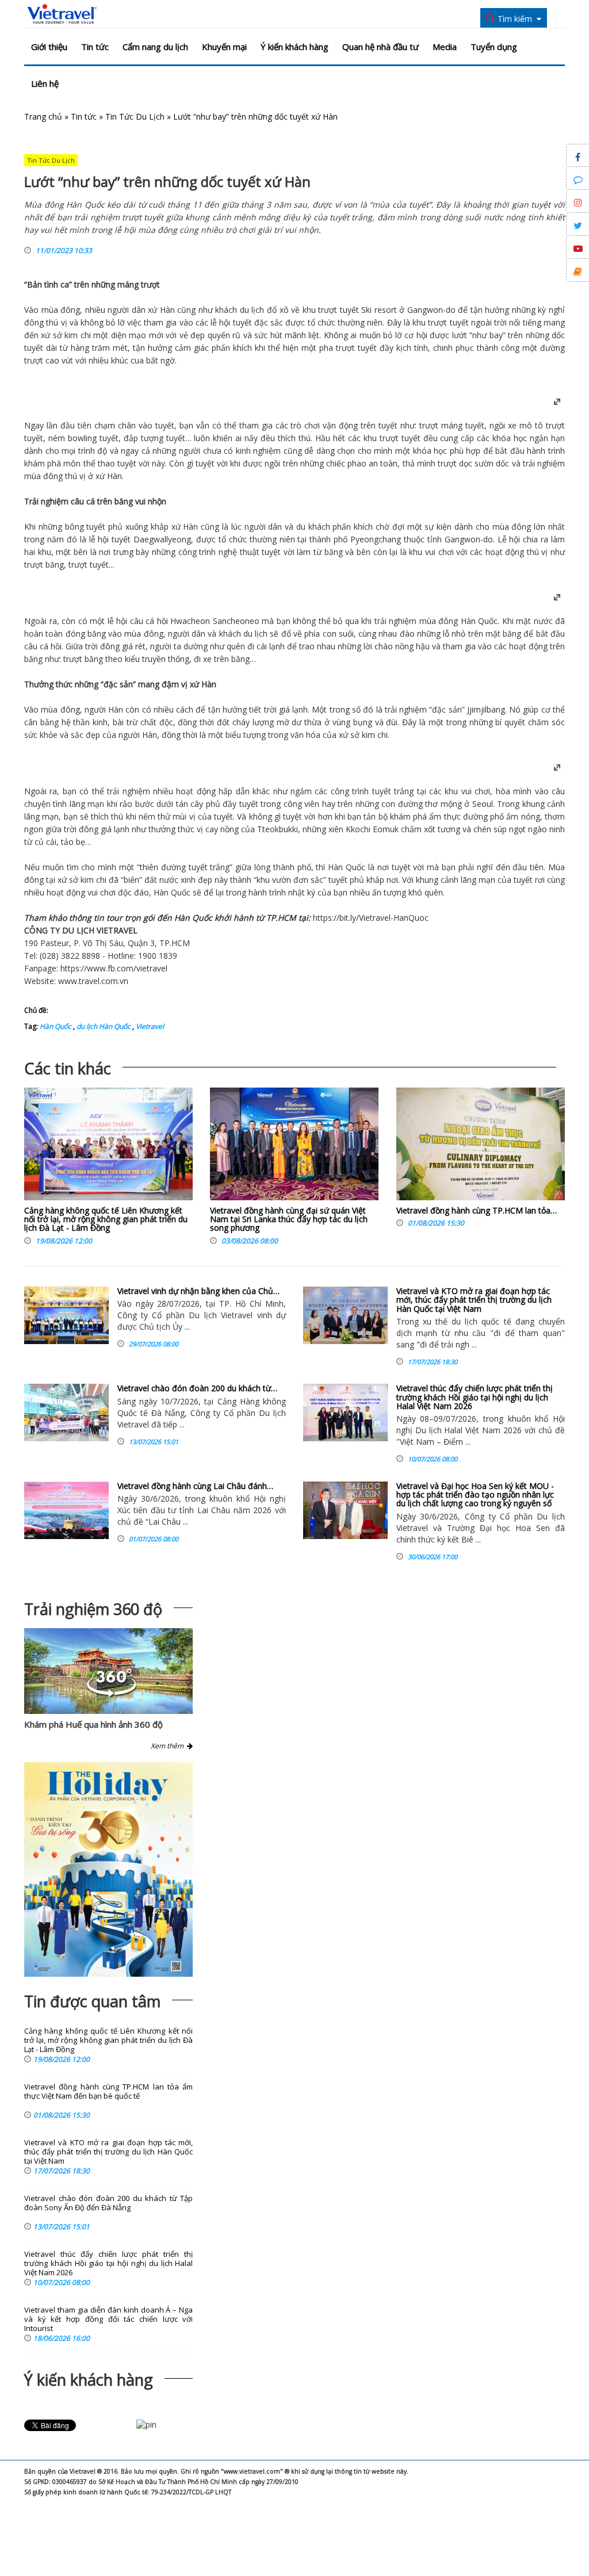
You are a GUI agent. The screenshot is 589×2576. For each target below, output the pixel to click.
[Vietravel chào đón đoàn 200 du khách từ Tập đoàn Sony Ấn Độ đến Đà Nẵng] (66, 1413)
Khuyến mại (224, 47)
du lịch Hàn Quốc (103, 1026)
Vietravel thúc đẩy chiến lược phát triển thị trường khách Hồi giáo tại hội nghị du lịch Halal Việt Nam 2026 (475, 1397)
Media (445, 47)
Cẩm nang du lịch (155, 47)
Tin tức (95, 47)
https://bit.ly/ (336, 918)
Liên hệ (45, 83)
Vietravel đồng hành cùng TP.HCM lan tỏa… (477, 1210)
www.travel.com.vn (93, 981)
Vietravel (375, 918)
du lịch (252, 310)
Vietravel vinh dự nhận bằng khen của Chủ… (198, 1291)
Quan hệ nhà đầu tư (380, 47)
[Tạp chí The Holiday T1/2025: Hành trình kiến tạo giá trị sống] (108, 1869)
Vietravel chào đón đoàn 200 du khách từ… (197, 1388)
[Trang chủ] (62, 14)
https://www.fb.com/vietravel (114, 968)
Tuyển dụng (494, 47)
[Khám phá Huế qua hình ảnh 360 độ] (112, 1694)
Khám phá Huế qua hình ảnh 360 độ (93, 1724)
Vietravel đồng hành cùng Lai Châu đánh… (195, 1486)
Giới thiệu (49, 47)
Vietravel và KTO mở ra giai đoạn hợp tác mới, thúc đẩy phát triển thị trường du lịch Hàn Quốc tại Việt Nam (474, 1300)
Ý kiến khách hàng (294, 47)
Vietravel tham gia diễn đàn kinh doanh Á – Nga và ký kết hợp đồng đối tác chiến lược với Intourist (108, 2319)
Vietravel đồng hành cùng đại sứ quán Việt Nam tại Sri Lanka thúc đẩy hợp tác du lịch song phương (289, 1219)
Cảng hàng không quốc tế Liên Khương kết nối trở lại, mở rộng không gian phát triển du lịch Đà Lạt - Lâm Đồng (106, 1219)
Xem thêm (169, 1746)
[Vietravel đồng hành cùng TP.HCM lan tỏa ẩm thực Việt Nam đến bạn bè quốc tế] (481, 1147)
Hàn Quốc (479, 621)
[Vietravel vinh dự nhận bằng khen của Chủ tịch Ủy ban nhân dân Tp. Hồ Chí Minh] (66, 1315)
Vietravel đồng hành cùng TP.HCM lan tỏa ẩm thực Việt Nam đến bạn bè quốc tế (108, 2091)
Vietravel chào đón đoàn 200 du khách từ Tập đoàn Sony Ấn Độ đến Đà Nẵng (108, 2203)
